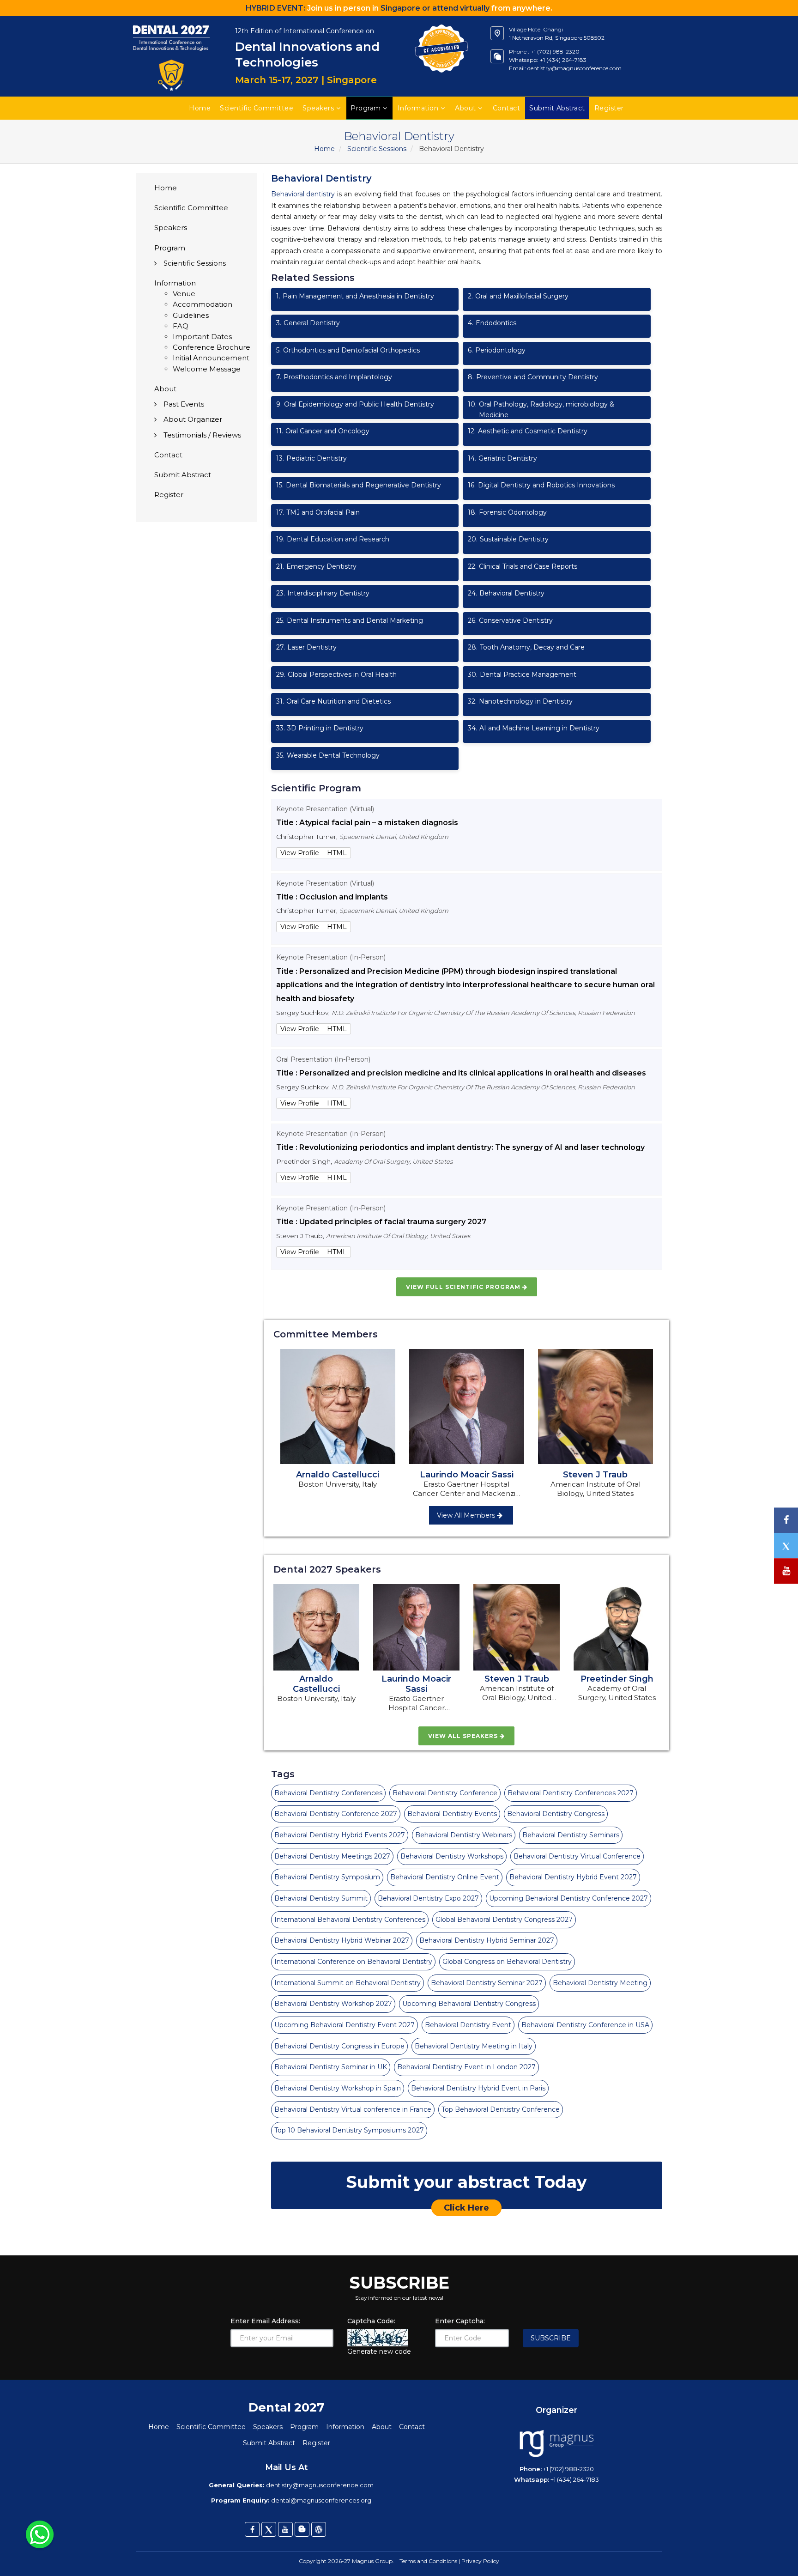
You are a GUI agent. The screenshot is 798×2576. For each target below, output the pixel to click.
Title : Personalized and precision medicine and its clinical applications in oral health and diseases (461, 1073)
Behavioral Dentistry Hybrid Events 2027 (340, 1835)
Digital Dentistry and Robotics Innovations (541, 485)
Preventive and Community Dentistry (533, 377)
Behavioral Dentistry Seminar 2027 (487, 1983)
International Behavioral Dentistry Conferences (350, 1920)
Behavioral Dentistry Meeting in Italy (474, 2046)
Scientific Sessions (377, 149)
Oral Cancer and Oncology (323, 431)
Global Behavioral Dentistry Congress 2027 (504, 1920)
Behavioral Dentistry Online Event (445, 1877)
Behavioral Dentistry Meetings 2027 (332, 1856)
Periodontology (497, 350)
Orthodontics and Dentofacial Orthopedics (348, 350)
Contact (507, 108)
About (465, 108)
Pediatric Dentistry (311, 458)
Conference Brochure (212, 347)
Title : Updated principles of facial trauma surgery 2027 (381, 1222)
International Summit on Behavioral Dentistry (348, 1983)
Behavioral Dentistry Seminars (571, 1835)
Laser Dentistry (306, 647)
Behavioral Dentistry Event (468, 2025)
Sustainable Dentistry (508, 539)
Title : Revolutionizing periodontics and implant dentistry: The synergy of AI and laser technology (460, 1147)
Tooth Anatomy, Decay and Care (526, 647)
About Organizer (193, 419)
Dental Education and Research (333, 539)
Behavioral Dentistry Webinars (464, 1835)
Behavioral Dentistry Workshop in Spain (338, 2088)
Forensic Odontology (507, 512)
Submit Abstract (183, 475)
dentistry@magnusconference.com (574, 68)
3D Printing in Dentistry (320, 728)
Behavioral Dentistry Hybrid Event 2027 (573, 1877)
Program (366, 108)
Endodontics (492, 323)
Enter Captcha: (460, 2321)
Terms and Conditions (428, 2561)
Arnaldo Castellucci (338, 1475)
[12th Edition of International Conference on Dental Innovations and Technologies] (172, 21)
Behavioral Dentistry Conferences (328, 1793)
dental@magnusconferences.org (321, 2500)
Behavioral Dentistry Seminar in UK (331, 2067)
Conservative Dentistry (510, 620)
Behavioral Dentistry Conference (445, 1793)
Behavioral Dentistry (506, 593)
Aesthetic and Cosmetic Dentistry (528, 431)
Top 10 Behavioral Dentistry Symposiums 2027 (349, 2130)
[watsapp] (40, 2534)
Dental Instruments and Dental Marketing (350, 620)
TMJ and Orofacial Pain (318, 512)
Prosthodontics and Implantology (334, 377)
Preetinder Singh (617, 1679)
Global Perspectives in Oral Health (336, 674)
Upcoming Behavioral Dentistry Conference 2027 (568, 1898)
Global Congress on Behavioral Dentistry (507, 1962)
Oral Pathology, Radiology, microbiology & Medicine (541, 410)
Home (200, 108)
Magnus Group (372, 2561)
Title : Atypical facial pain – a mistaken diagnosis (367, 823)
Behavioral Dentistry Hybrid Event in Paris (478, 2088)
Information (418, 108)
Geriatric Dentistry (502, 458)
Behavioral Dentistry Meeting (600, 1983)
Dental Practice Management (522, 674)
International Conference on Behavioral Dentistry (353, 1962)
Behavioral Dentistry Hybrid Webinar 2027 (342, 1940)
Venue (184, 294)
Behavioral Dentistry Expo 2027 (428, 1898)
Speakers (318, 108)
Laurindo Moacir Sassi (467, 1475)
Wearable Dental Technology (328, 755)
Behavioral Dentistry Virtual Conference (577, 1856)
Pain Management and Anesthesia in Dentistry (355, 296)
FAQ (181, 326)
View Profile (300, 853)
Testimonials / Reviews (202, 435)
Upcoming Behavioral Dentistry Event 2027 (345, 2025)
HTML (337, 853)
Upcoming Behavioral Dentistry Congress (469, 2004)
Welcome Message (207, 369)
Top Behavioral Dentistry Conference (501, 2109)
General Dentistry (308, 323)
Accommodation (203, 304)
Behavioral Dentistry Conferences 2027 (571, 1793)
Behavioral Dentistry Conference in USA (585, 2025)
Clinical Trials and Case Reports (523, 566)
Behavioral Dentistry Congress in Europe (339, 2046)
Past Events (184, 404)
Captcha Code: (371, 2321)
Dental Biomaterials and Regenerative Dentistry (359, 485)
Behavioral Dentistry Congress (556, 1814)
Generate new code (379, 2351)
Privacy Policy (480, 2561)
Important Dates (202, 337)
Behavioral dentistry (303, 194)
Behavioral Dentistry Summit (321, 1898)
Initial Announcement (211, 358)
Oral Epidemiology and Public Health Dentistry (355, 404)
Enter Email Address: (265, 2321)
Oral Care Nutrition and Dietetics (333, 701)
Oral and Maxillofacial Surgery (518, 296)
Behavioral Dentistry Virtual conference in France (353, 2109)
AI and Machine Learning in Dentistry (534, 728)
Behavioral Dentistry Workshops (452, 1856)
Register (169, 495)
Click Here (466, 2208)
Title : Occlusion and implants (332, 897)
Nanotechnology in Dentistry (520, 701)
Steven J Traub (595, 1475)
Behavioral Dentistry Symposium (327, 1877)
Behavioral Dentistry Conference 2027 (336, 1814)
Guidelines (191, 315)
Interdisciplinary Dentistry (323, 593)
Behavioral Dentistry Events (452, 1814)
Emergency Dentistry (316, 566)
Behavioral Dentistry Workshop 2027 (333, 2004)
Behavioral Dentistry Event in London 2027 (466, 2067)
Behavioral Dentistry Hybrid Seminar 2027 (487, 1940)
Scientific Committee (257, 108)
